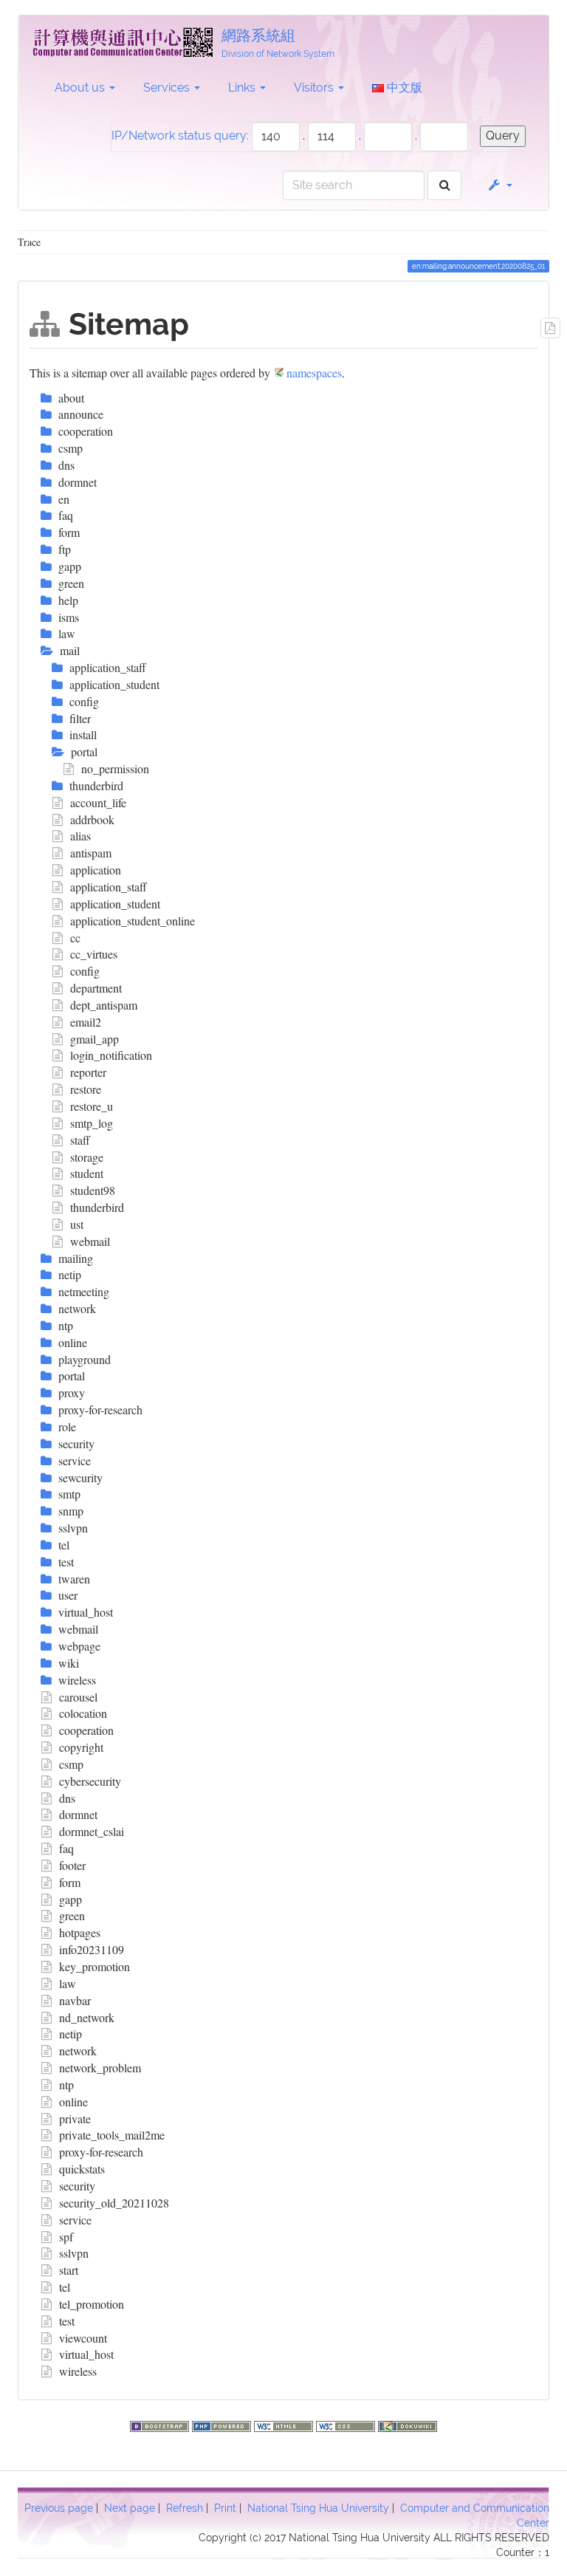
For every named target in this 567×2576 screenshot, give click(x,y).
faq (66, 1848)
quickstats (82, 2169)
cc (75, 938)
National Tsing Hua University (318, 2508)
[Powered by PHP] (223, 2424)
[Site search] (445, 186)
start (69, 2270)
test (67, 2321)
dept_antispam (104, 1005)
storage (87, 1157)
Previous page (59, 2508)
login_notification (111, 1055)
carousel (78, 1697)
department (96, 988)
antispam (91, 853)
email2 (86, 1022)
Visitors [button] (315, 88)
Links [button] (243, 88)
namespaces (314, 373)
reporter (88, 1072)
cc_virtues (94, 954)
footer (72, 1865)
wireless (78, 2371)
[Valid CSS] (347, 2424)
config (85, 971)
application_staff (109, 887)
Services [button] (168, 88)
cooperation (86, 1730)
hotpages (80, 1932)
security (77, 2186)
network (78, 2051)
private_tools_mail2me (112, 2135)
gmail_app (94, 1039)
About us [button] (81, 88)
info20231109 (92, 1949)
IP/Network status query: (180, 136)
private (75, 2118)
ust (77, 1224)
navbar (75, 2000)
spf (66, 2237)
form (70, 1882)
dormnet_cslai (92, 1831)
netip (71, 2034)
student (87, 1173)
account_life (98, 802)
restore (86, 1089)
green (72, 1915)
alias (80, 836)
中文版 (403, 88)
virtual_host (86, 2354)
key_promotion (94, 1966)
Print (225, 2508)
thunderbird (97, 1207)
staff (80, 1140)
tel (65, 2287)
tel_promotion (92, 2304)
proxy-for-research (101, 2152)
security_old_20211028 (114, 2203)
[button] (499, 185)
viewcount (83, 2338)
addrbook (92, 819)
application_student (115, 904)
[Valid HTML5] (285, 2424)
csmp (71, 1764)
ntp (66, 2085)
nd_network (87, 2017)
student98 (93, 1190)
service (75, 2220)
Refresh (185, 2508)
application (96, 870)
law (68, 1983)
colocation (83, 1713)
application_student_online (133, 921)
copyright (81, 1747)
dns (67, 1798)
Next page (130, 2508)
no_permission (115, 768)
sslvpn (74, 2253)
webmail (90, 1241)
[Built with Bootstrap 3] (161, 2424)
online (73, 2101)
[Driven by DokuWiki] (408, 2424)
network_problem (100, 2068)
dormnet (78, 1814)
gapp (71, 1899)
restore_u (92, 1106)
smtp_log (92, 1123)
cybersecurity (90, 1781)
